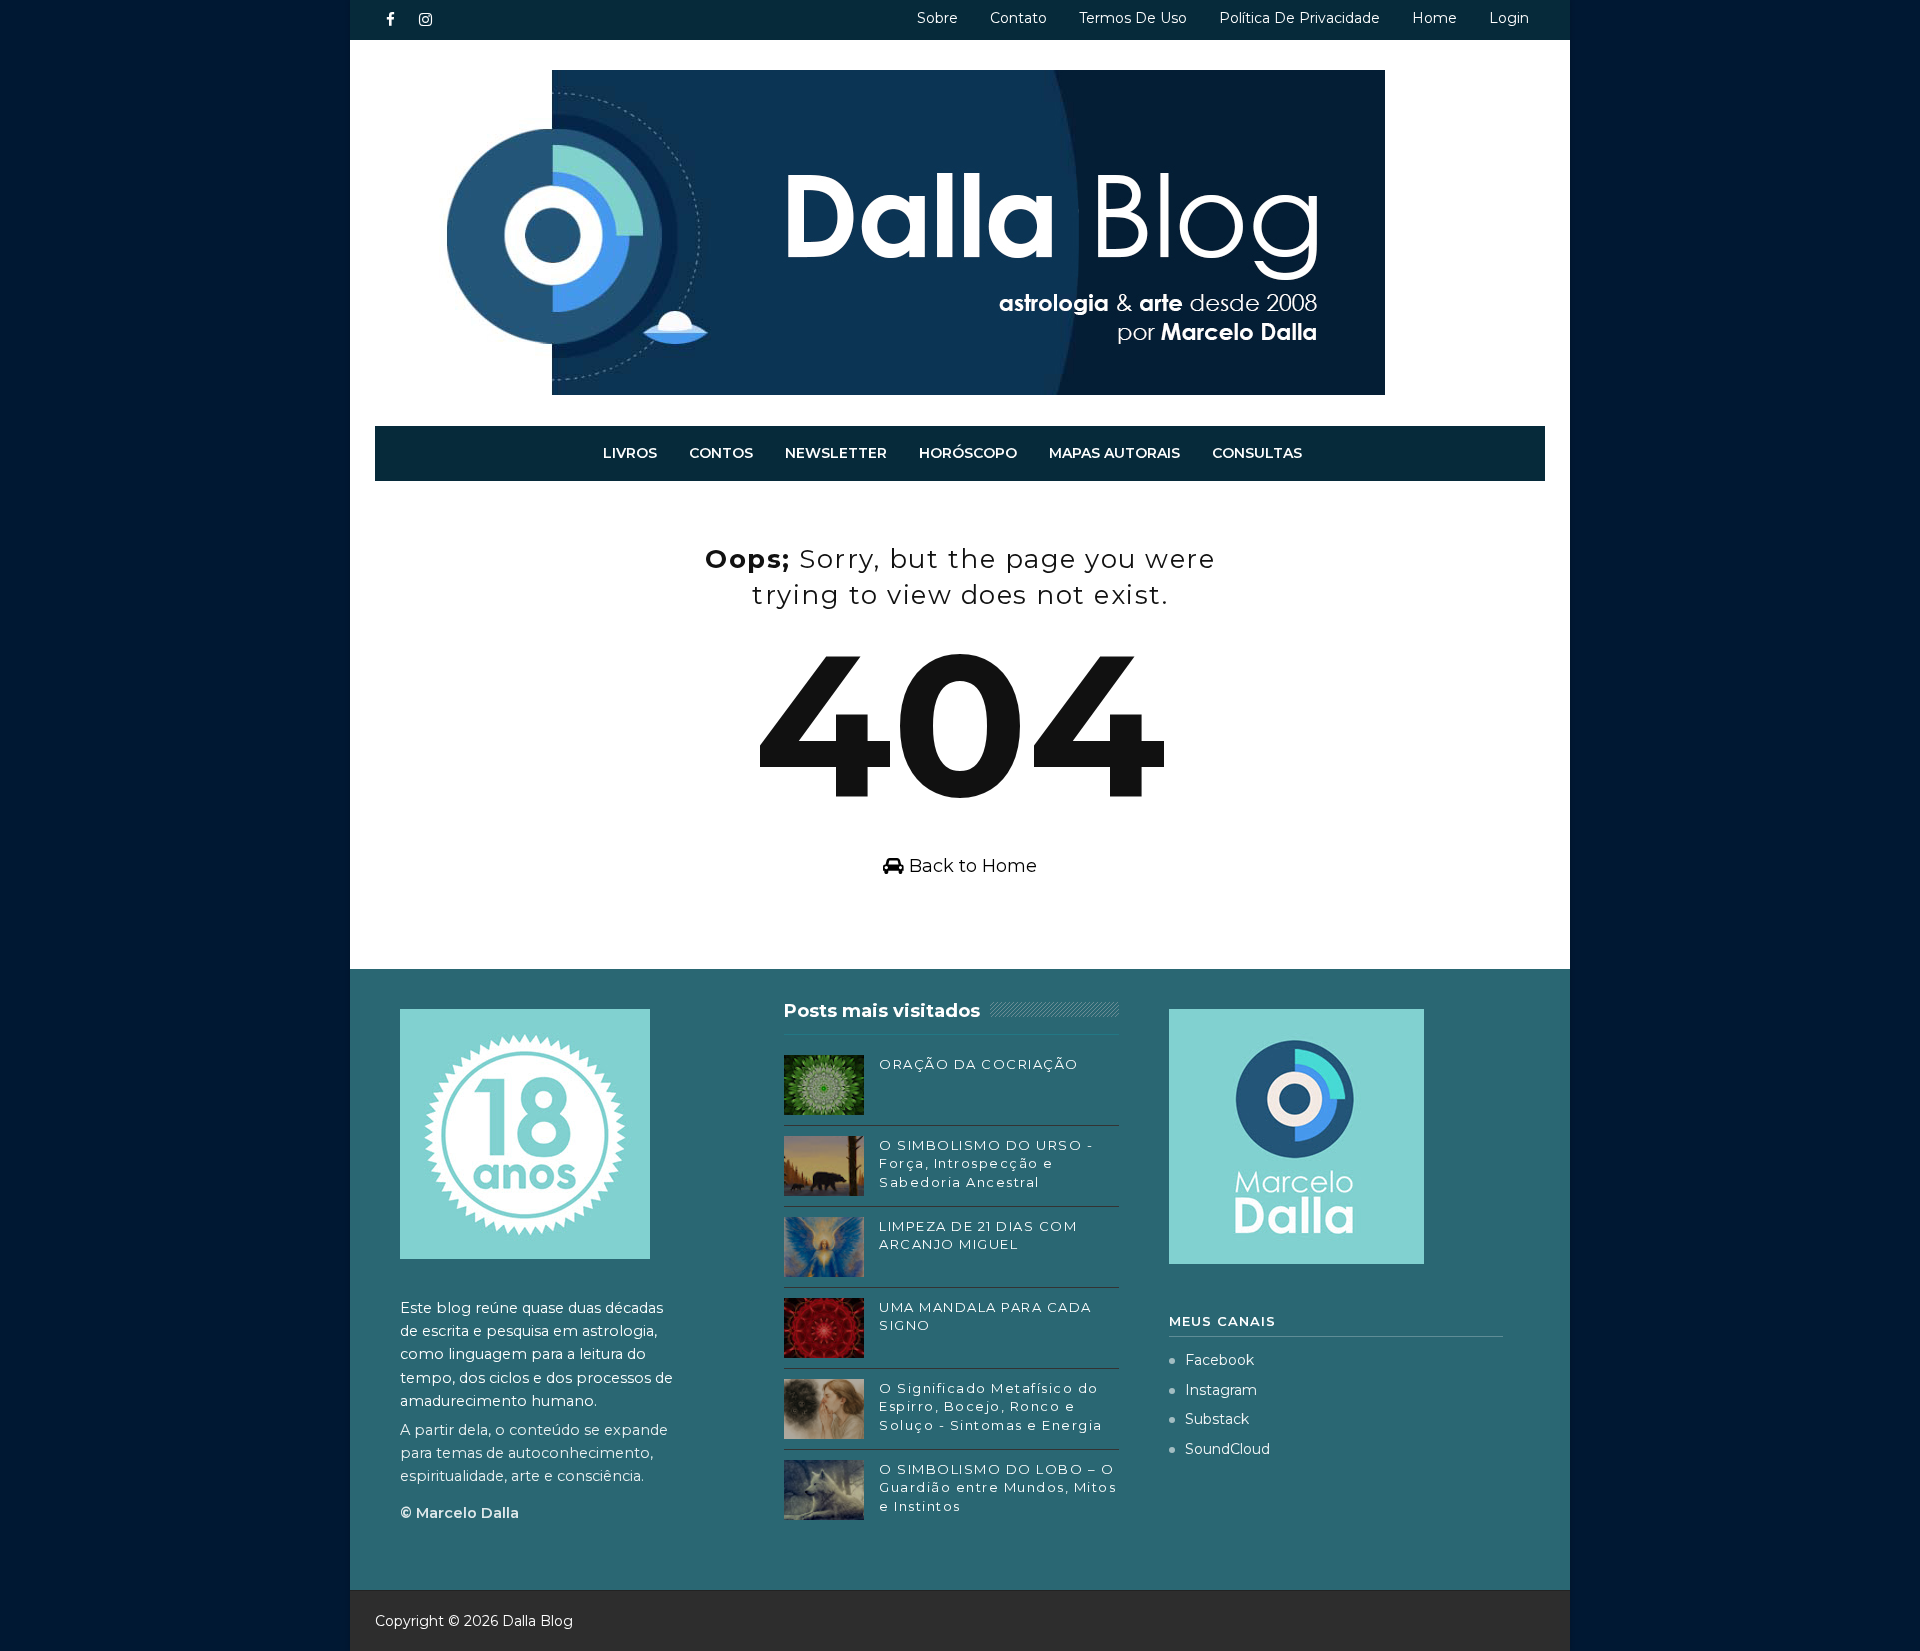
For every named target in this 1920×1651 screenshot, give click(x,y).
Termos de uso (1133, 18)
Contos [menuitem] (721, 453)
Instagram (1221, 1390)
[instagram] (425, 20)
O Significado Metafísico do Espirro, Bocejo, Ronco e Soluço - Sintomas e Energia (991, 1406)
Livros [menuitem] (630, 453)
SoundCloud (1227, 1449)
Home (1434, 18)
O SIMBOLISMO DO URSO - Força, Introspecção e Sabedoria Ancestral (986, 1163)
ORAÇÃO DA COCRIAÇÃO (979, 1064)
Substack (1217, 1419)
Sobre (937, 18)
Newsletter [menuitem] (836, 453)
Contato (1018, 18)
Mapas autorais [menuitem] (1114, 453)
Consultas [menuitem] (1257, 453)
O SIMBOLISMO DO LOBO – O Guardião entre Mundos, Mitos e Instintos (997, 1487)
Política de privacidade (1299, 18)
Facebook (1219, 1360)
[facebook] (390, 20)
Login (1509, 18)
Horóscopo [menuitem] (968, 453)
